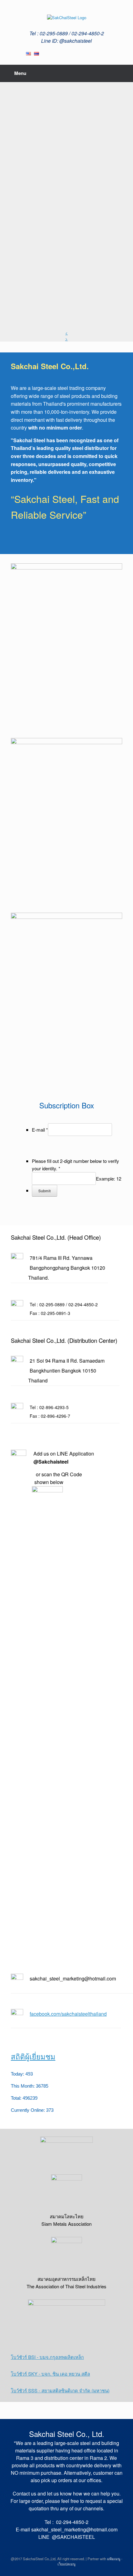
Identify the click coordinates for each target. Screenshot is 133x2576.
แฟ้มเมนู (114, 2559)
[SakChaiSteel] (66, 17)
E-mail (40, 1130)
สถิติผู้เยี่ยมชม (33, 2057)
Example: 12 (109, 1179)
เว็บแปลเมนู (66, 2564)
